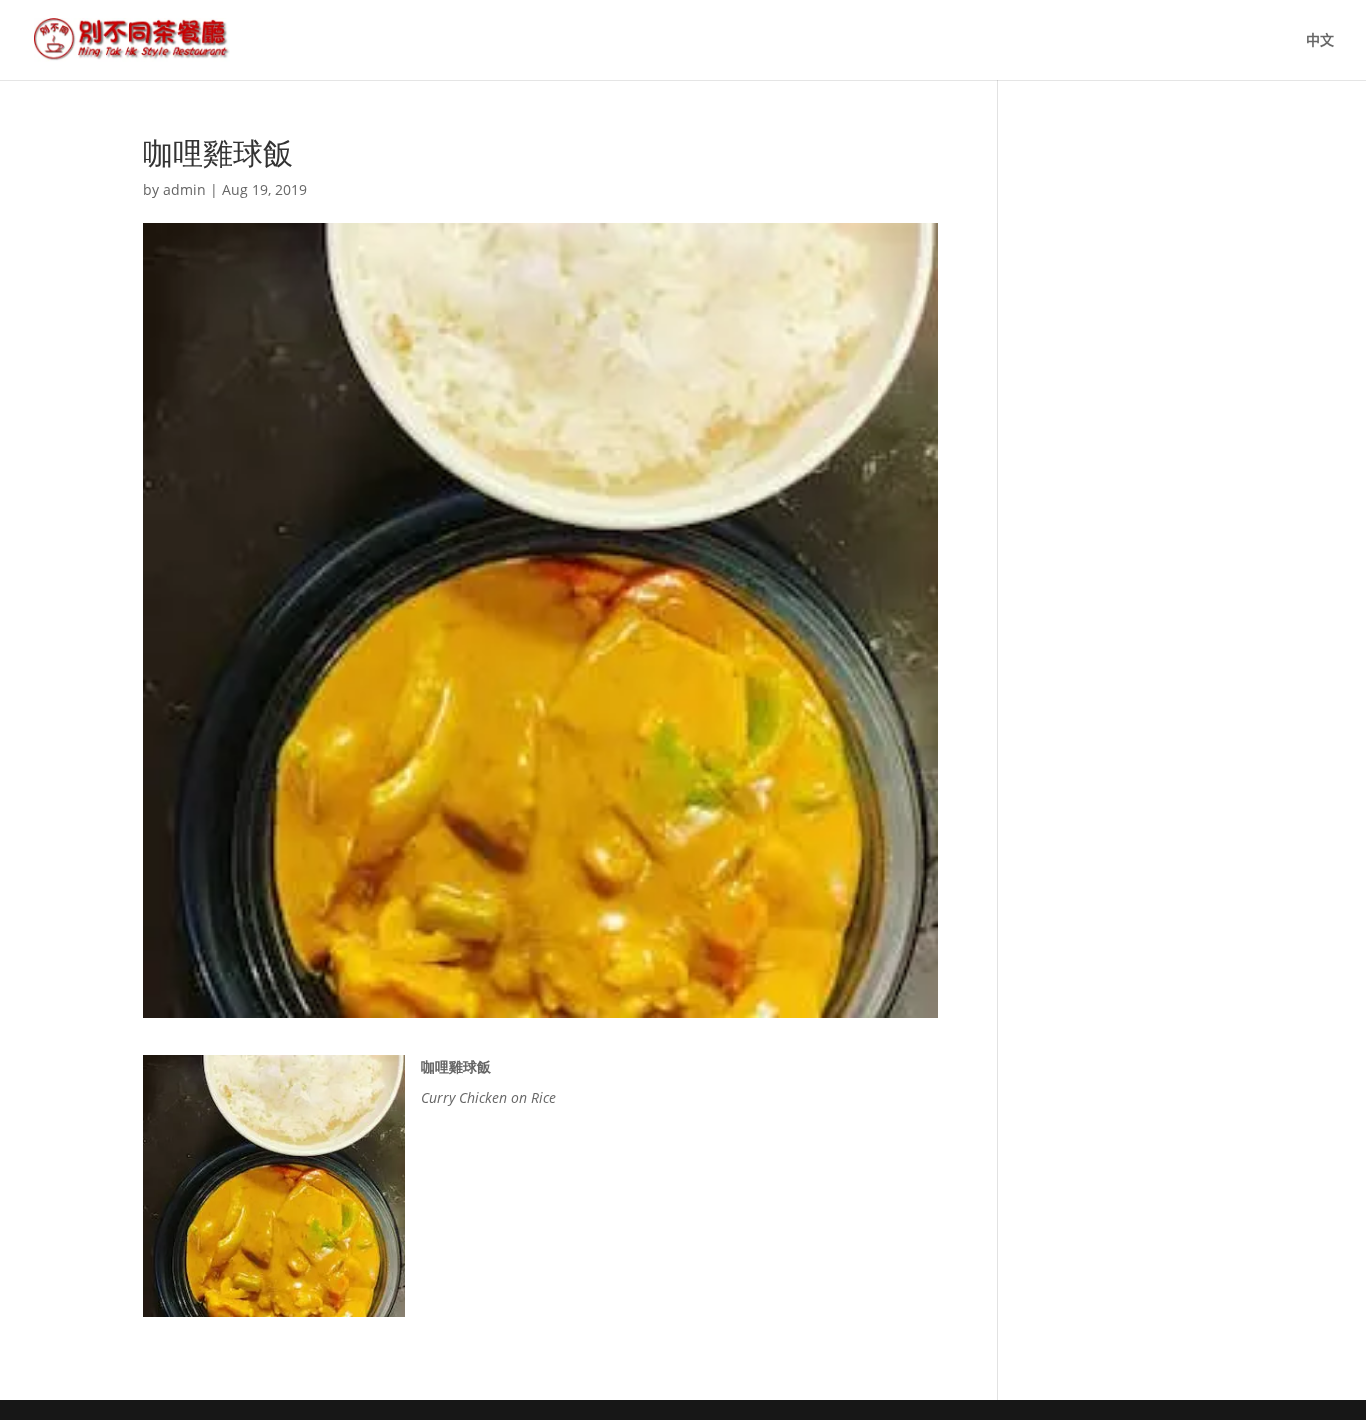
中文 (1320, 41)
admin (184, 189)
